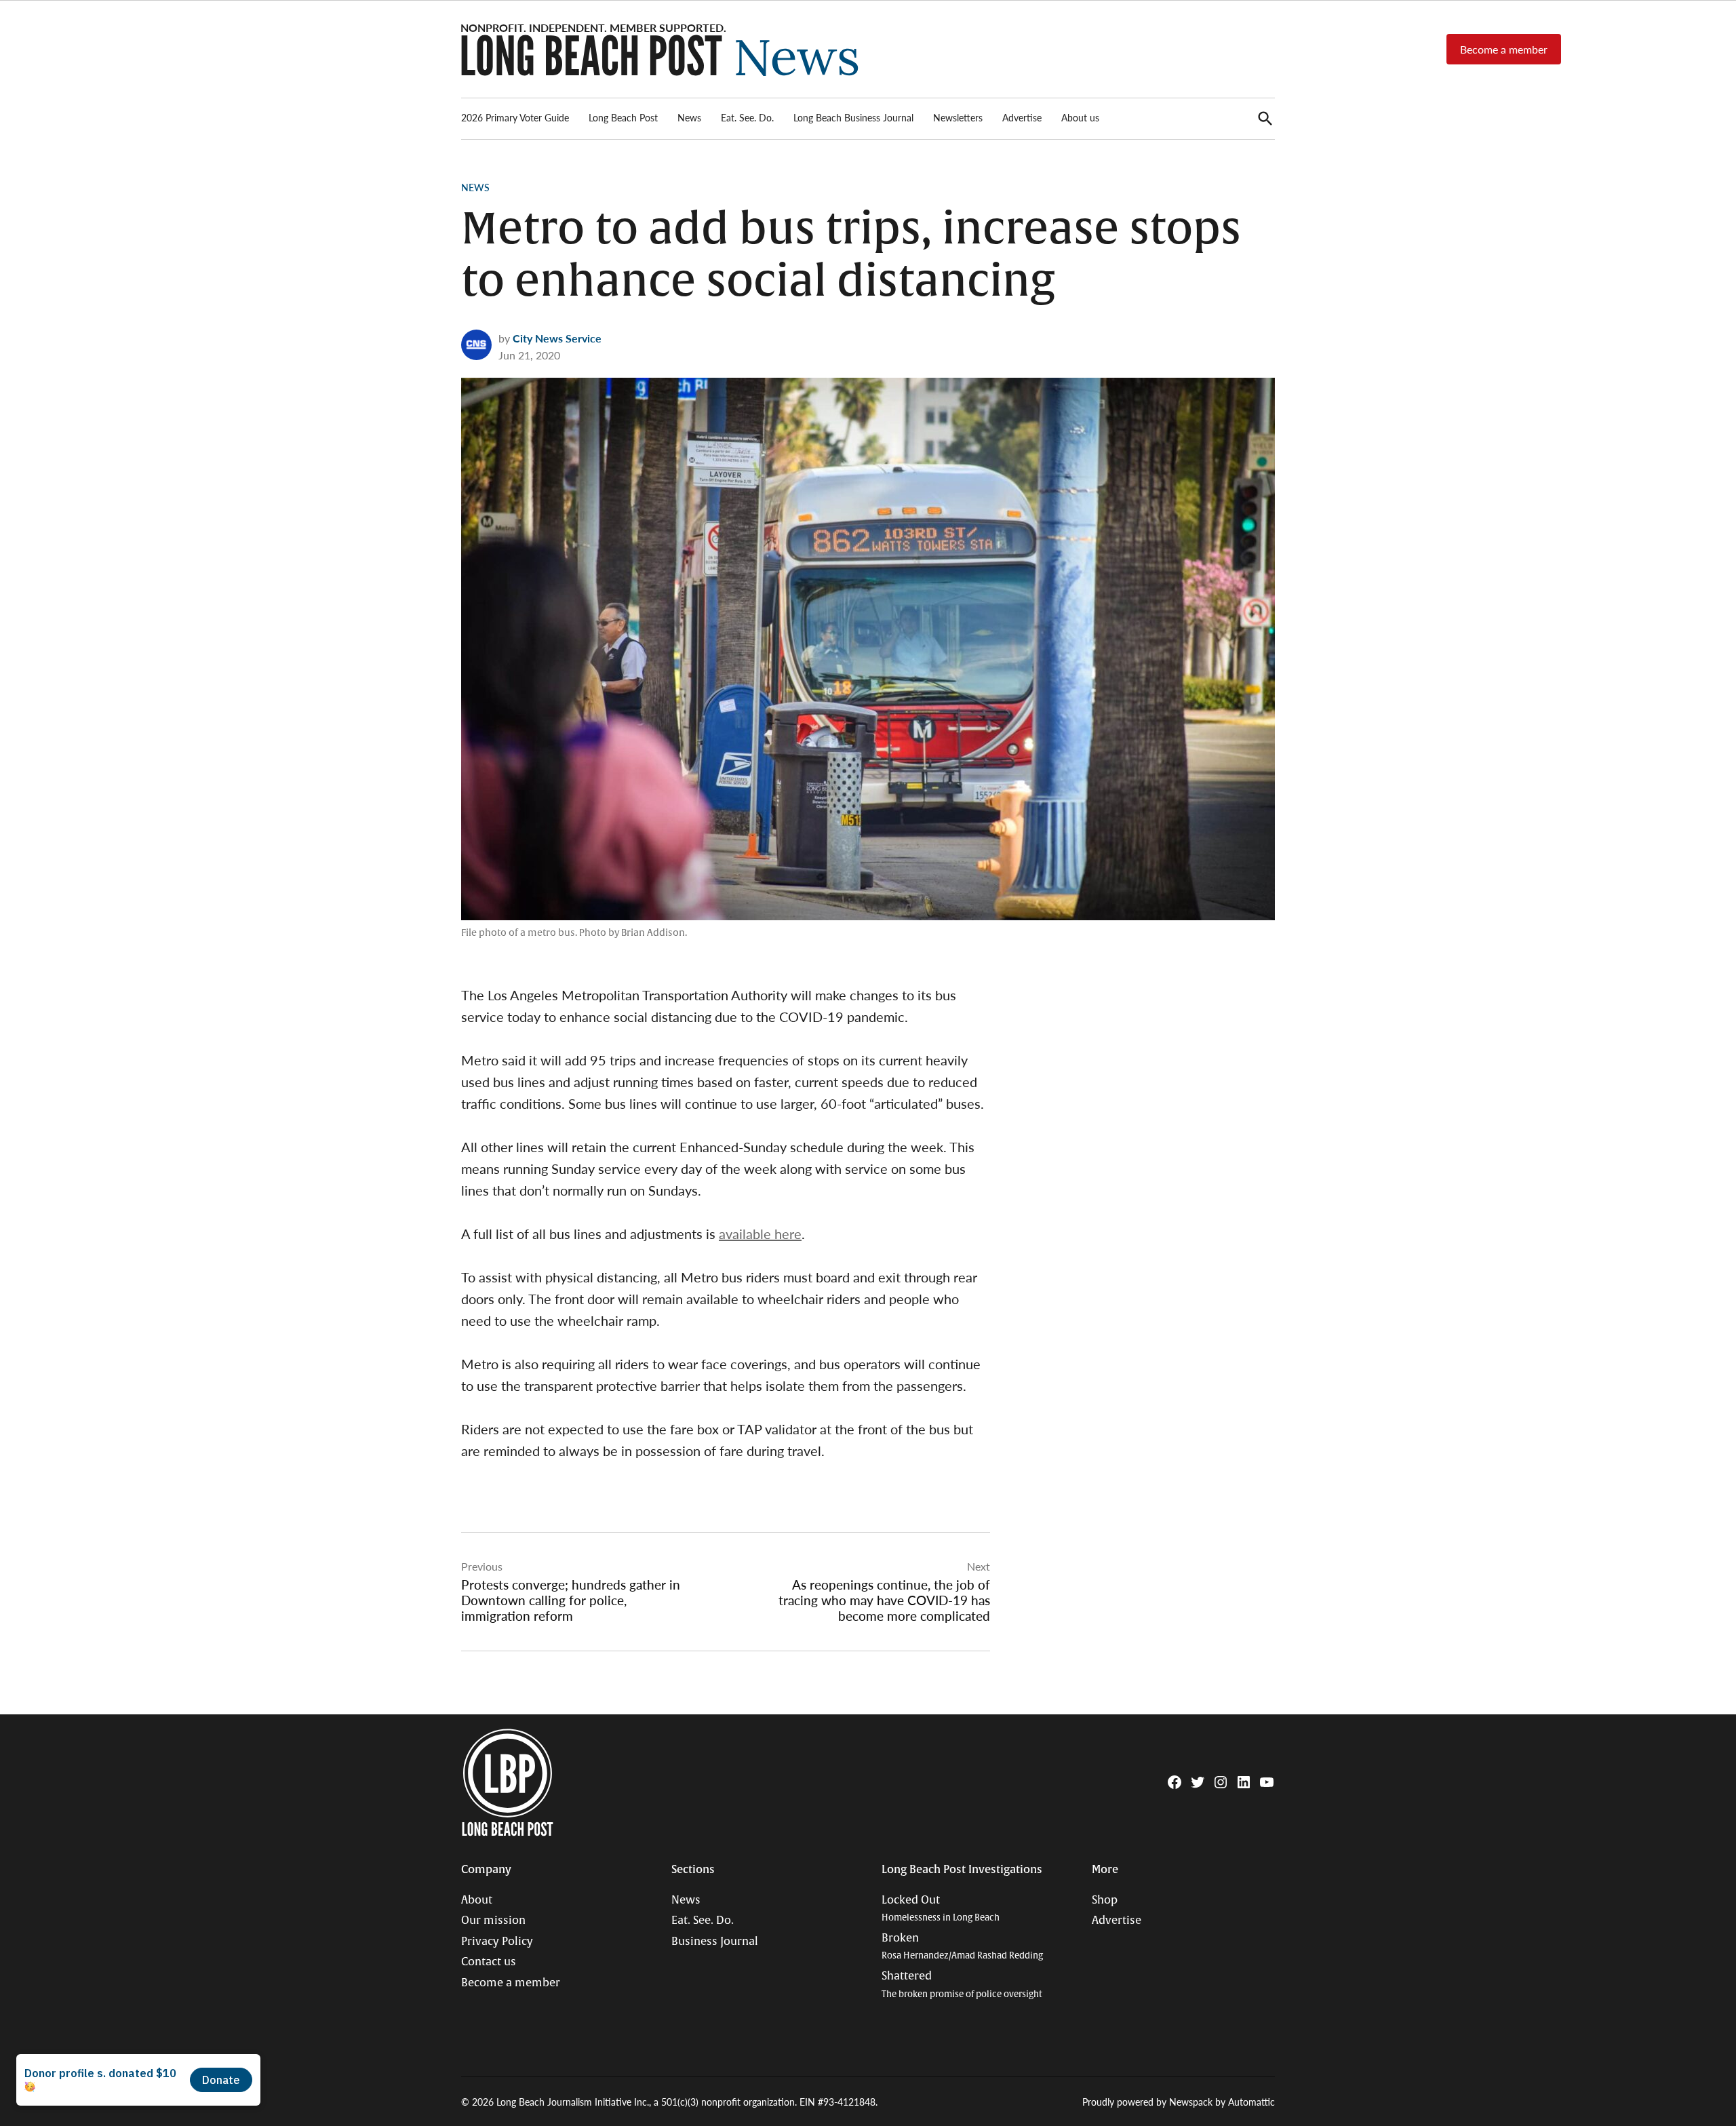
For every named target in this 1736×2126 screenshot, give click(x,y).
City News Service (557, 338)
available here (760, 1234)
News (689, 117)
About (477, 1900)
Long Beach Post (623, 117)
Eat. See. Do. (747, 117)
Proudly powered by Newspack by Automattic (1179, 2102)
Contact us (489, 1962)
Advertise (1022, 117)
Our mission (493, 1921)
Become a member (1504, 49)
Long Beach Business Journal (853, 117)
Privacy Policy (497, 1942)
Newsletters (958, 117)
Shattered (962, 1985)
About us (1080, 117)
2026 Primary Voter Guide (515, 117)
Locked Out (941, 1909)
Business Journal (715, 1942)
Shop (1105, 1900)
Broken (962, 1947)
